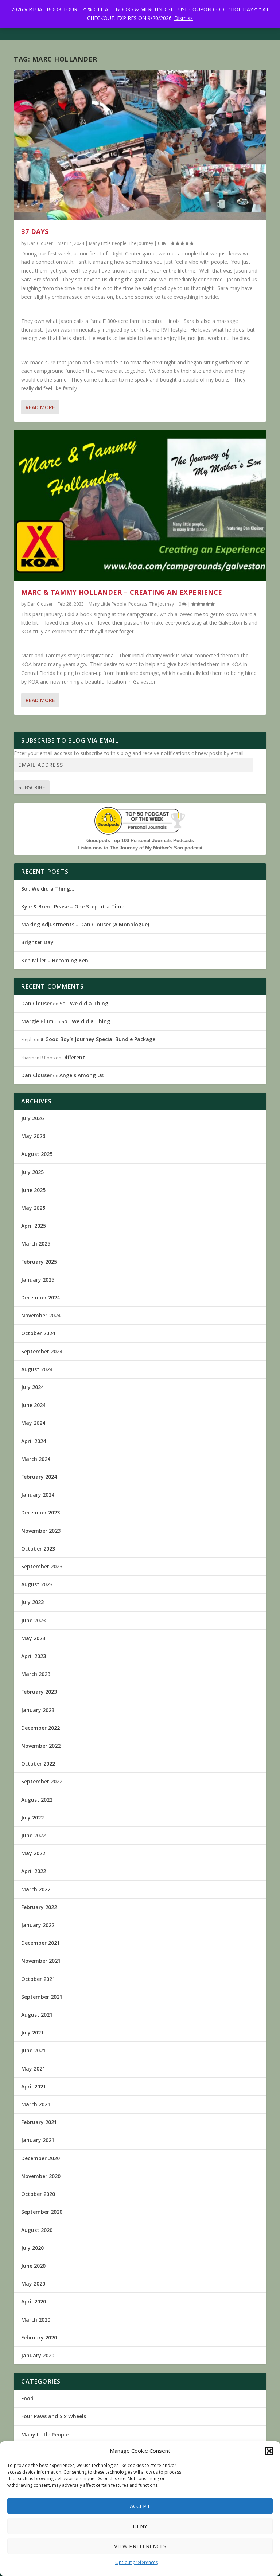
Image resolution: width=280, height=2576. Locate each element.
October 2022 (38, 1764)
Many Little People (108, 243)
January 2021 (38, 2140)
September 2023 (42, 1566)
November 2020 (41, 2176)
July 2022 (32, 1817)
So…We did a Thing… (48, 889)
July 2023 (32, 1602)
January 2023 (38, 1710)
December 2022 (40, 1728)
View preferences (140, 2546)
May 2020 (33, 2284)
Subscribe (32, 787)
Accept (140, 2506)
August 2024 (37, 1369)
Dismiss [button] (184, 18)
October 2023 (38, 1549)
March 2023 (36, 1674)
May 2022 (33, 1853)
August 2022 (37, 1800)
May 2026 (33, 1136)
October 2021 (38, 1979)
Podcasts (138, 604)
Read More (40, 407)
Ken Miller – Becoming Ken (55, 960)
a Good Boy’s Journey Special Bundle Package (98, 1039)
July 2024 (32, 1387)
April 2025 (34, 1226)
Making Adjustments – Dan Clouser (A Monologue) (85, 924)
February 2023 (39, 1692)
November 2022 (41, 1746)
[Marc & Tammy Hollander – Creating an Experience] (140, 506)
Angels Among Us (81, 1075)
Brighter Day (37, 942)
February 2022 (39, 1907)
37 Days (35, 231)
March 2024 (36, 1459)
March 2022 (36, 1889)
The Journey (141, 243)
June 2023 (33, 1620)
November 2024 (41, 1315)
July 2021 (32, 2032)
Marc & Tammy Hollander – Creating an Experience (122, 592)
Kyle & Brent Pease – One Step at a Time (73, 906)
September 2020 (42, 2212)
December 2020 (40, 2158)
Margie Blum (37, 1021)
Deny (140, 2526)
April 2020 (34, 2301)
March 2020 (36, 2320)
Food (27, 2398)
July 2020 (32, 2248)
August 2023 (37, 1584)
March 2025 (36, 1244)
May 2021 (33, 2069)
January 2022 (38, 1925)
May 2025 (33, 1208)
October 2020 (38, 2194)
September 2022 (42, 1781)
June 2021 (33, 2050)
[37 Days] (140, 145)
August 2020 (37, 2230)
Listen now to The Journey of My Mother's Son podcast (140, 848)
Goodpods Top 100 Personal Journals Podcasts (140, 841)
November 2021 (41, 1961)
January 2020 (38, 2355)
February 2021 (39, 2122)
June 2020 (33, 2266)
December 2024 (40, 1297)
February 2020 (39, 2337)
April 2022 (34, 1871)
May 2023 (33, 1638)
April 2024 (34, 1441)
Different (74, 1057)
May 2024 (33, 1423)
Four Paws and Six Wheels (54, 2416)
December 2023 (40, 1512)
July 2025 (32, 1172)
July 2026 (32, 1118)
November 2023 (41, 1531)
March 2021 (36, 2104)
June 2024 (33, 1405)
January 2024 (38, 1495)
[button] (269, 2451)
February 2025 (39, 1262)
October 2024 (38, 1333)
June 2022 (33, 1835)
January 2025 (38, 1280)
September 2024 (42, 1351)
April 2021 (34, 2086)
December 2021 (40, 1943)
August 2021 (37, 2015)
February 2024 (39, 1477)
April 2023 (34, 1656)
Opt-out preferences (137, 2562)
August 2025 (37, 1154)
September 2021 (42, 1997)
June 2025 (33, 1190)
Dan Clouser (40, 243)
